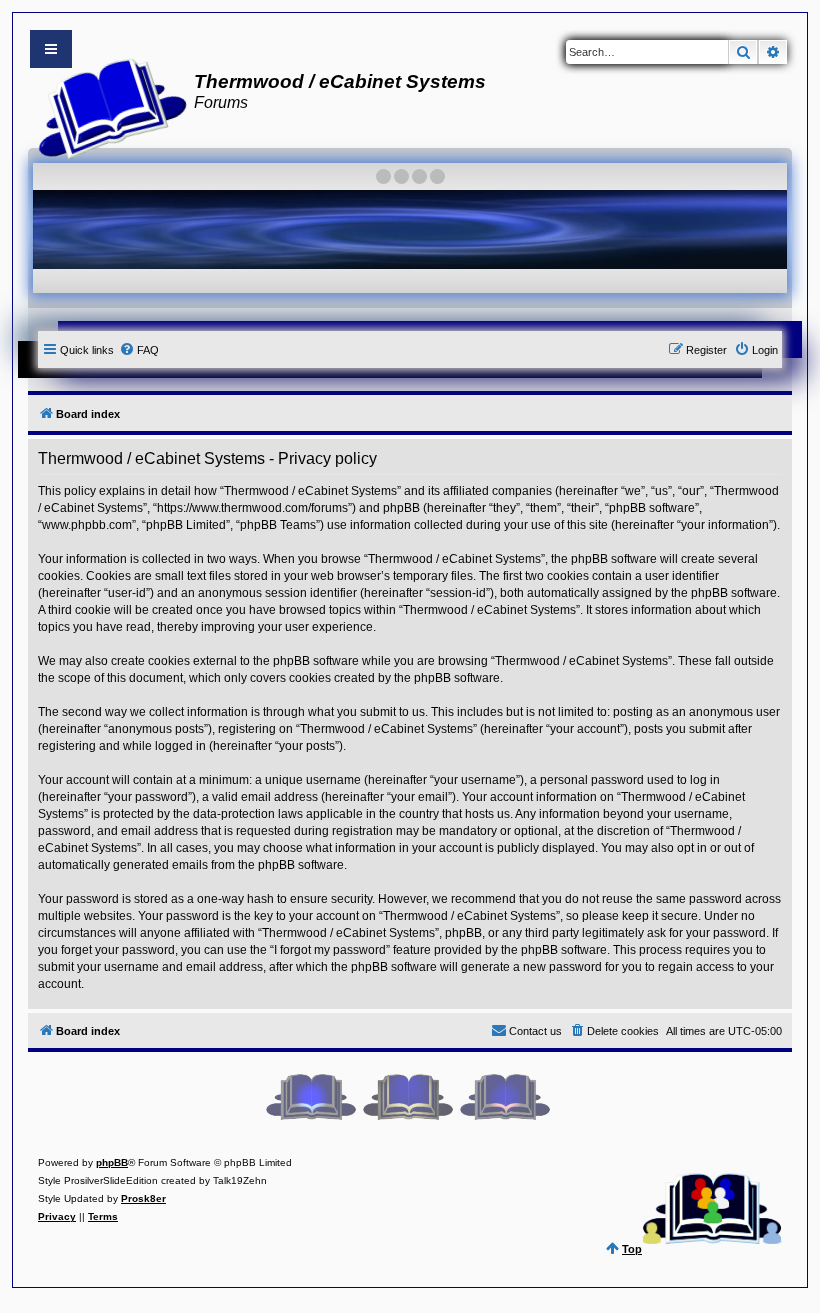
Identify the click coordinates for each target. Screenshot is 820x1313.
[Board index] (106, 106)
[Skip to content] (51, 49)
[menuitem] (139, 350)
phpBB (112, 1162)
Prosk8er (143, 1198)
